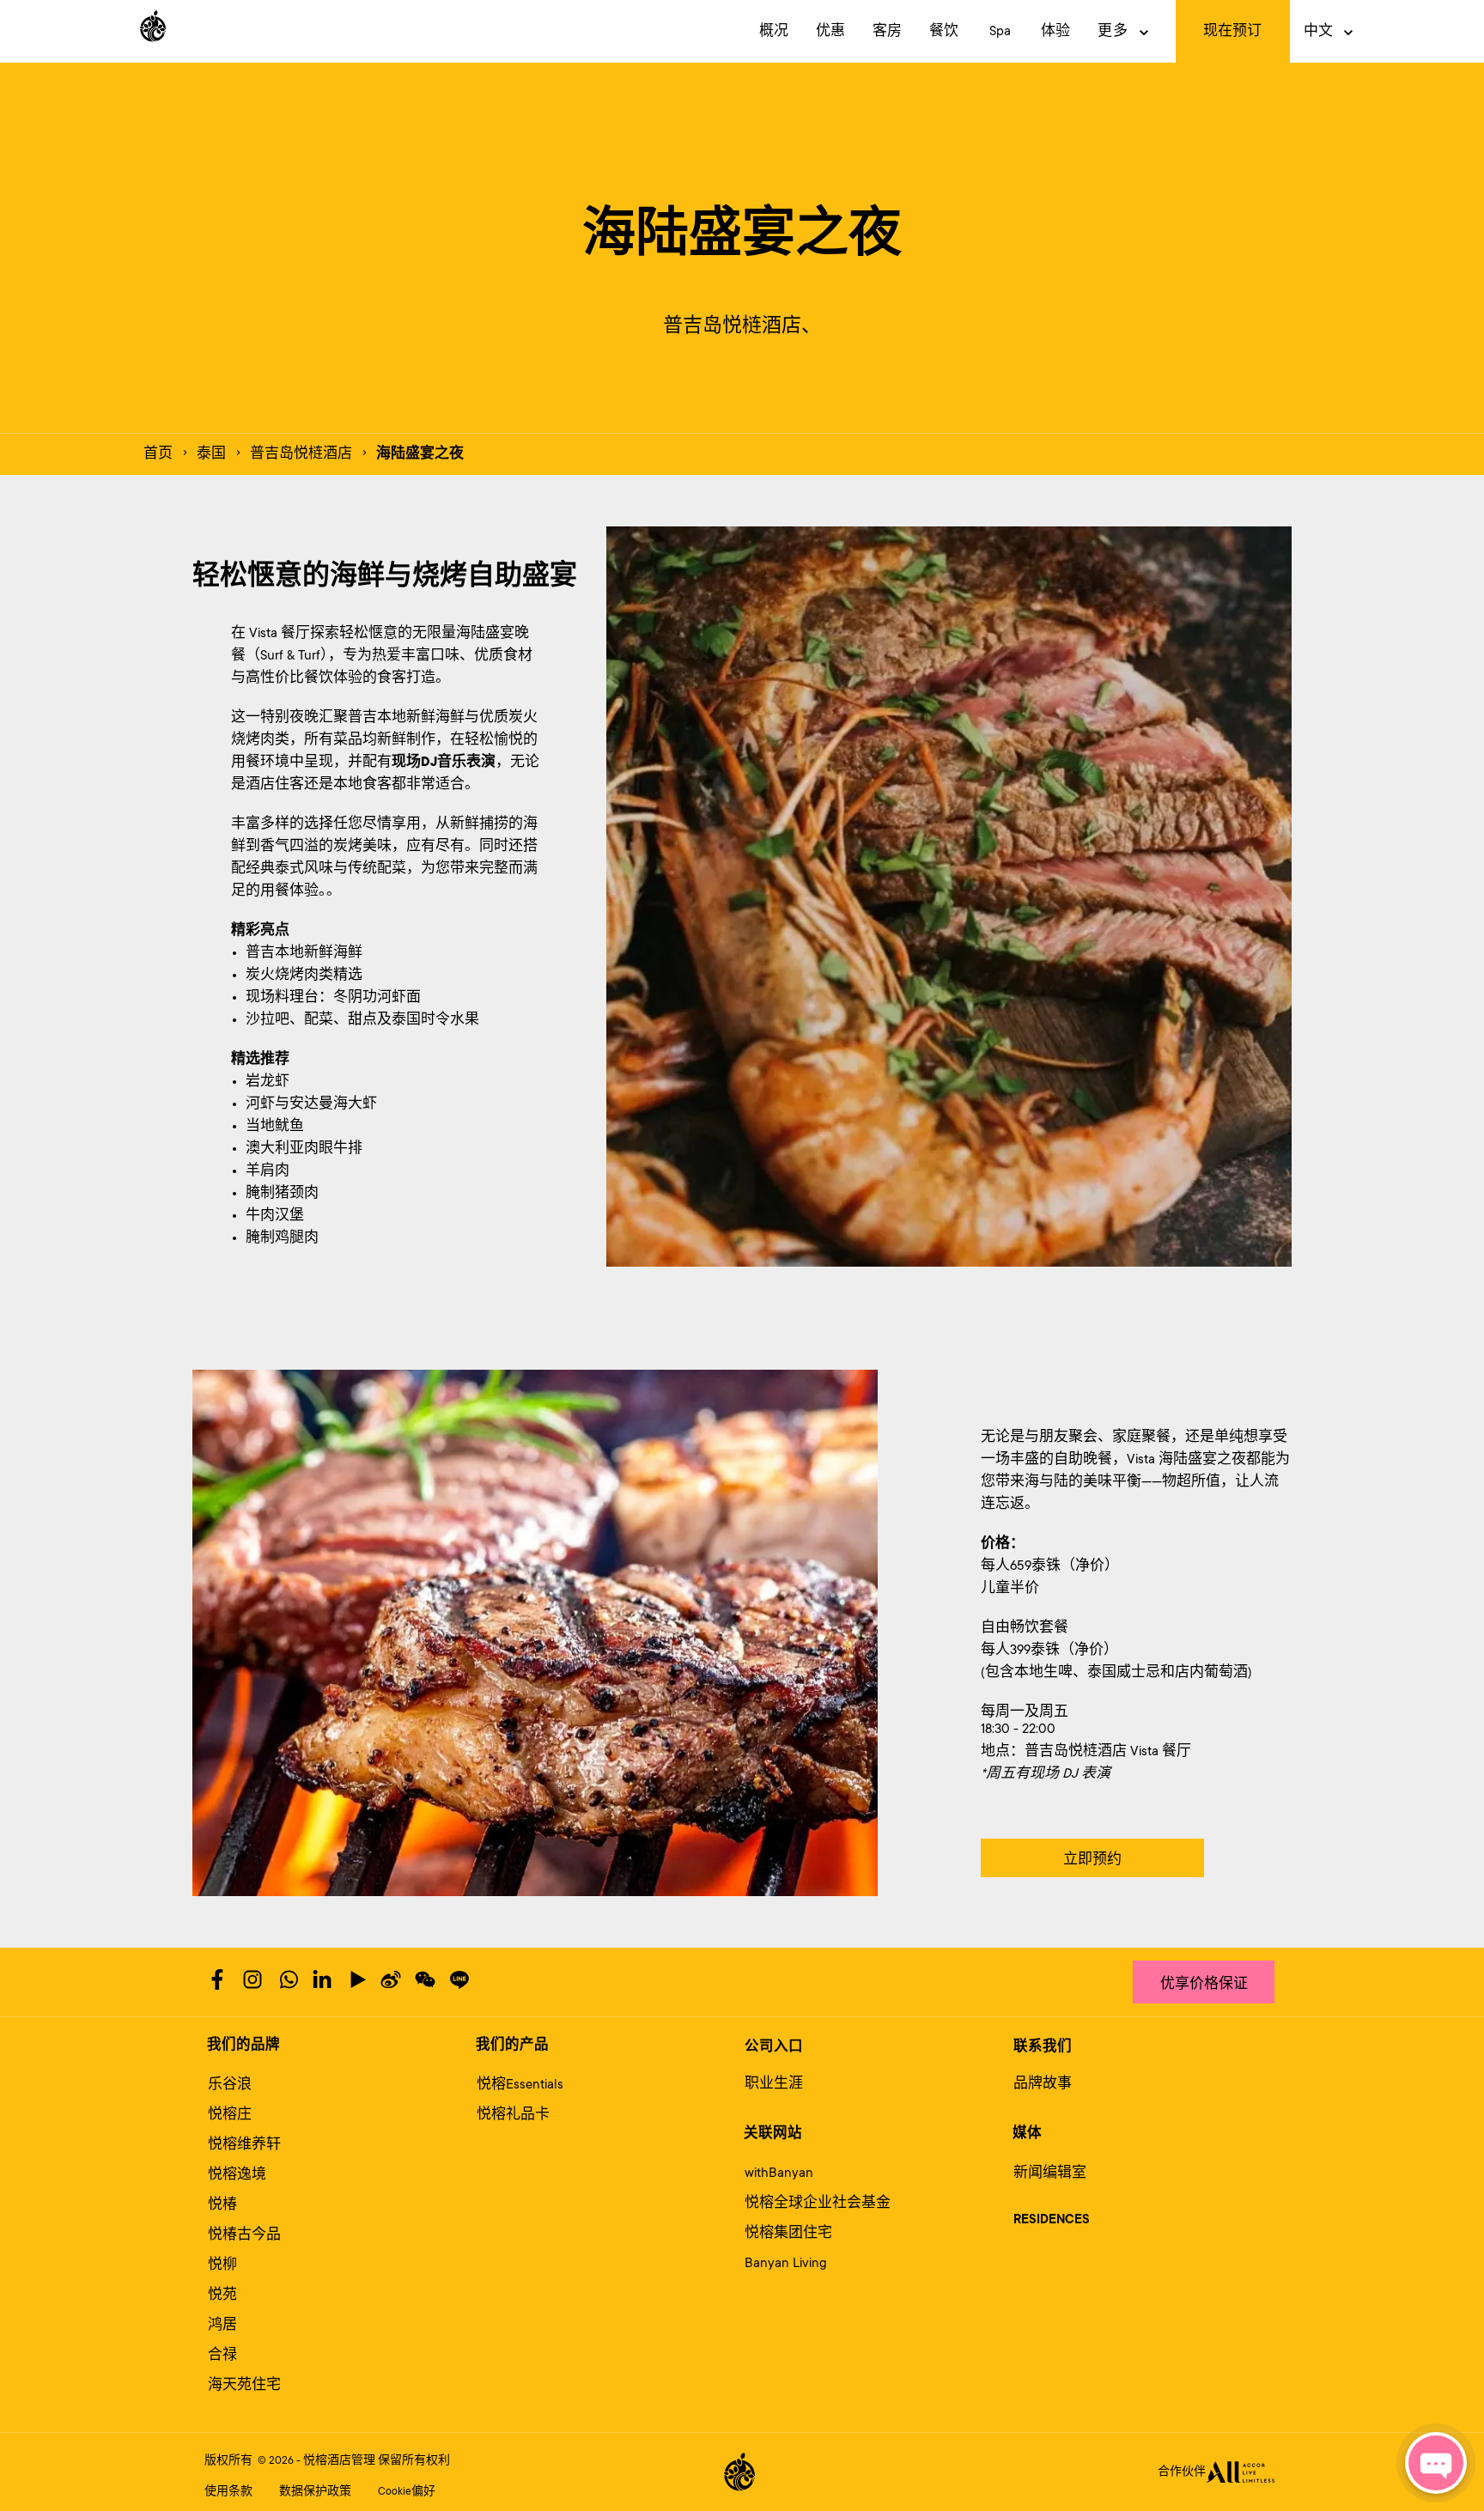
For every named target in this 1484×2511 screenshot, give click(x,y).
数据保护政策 (315, 2491)
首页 (158, 454)
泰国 (211, 454)
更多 (1113, 31)
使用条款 (228, 2491)
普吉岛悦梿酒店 (301, 454)
